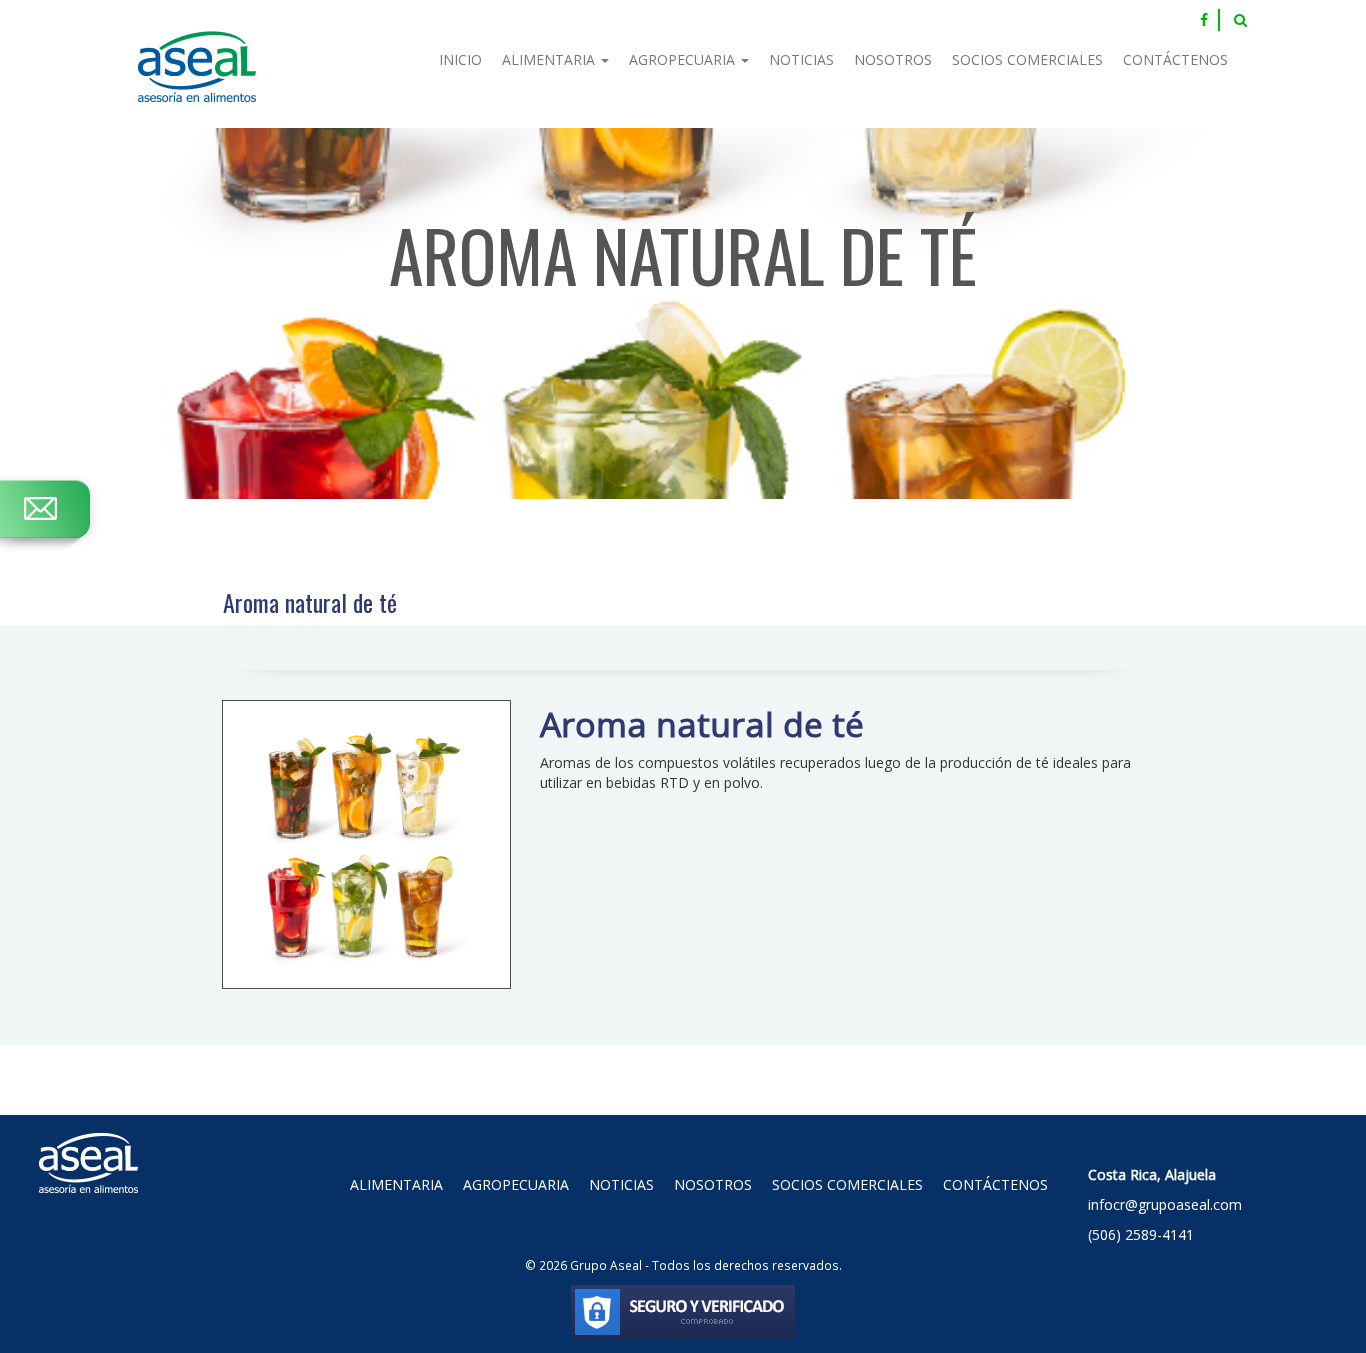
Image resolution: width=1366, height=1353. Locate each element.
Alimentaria (550, 59)
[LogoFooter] (89, 1140)
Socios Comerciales (1027, 59)
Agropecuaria (684, 59)
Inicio (460, 59)
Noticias (801, 59)
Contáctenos (1175, 59)
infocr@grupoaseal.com (1165, 1204)
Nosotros (893, 59)
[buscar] (1240, 20)
